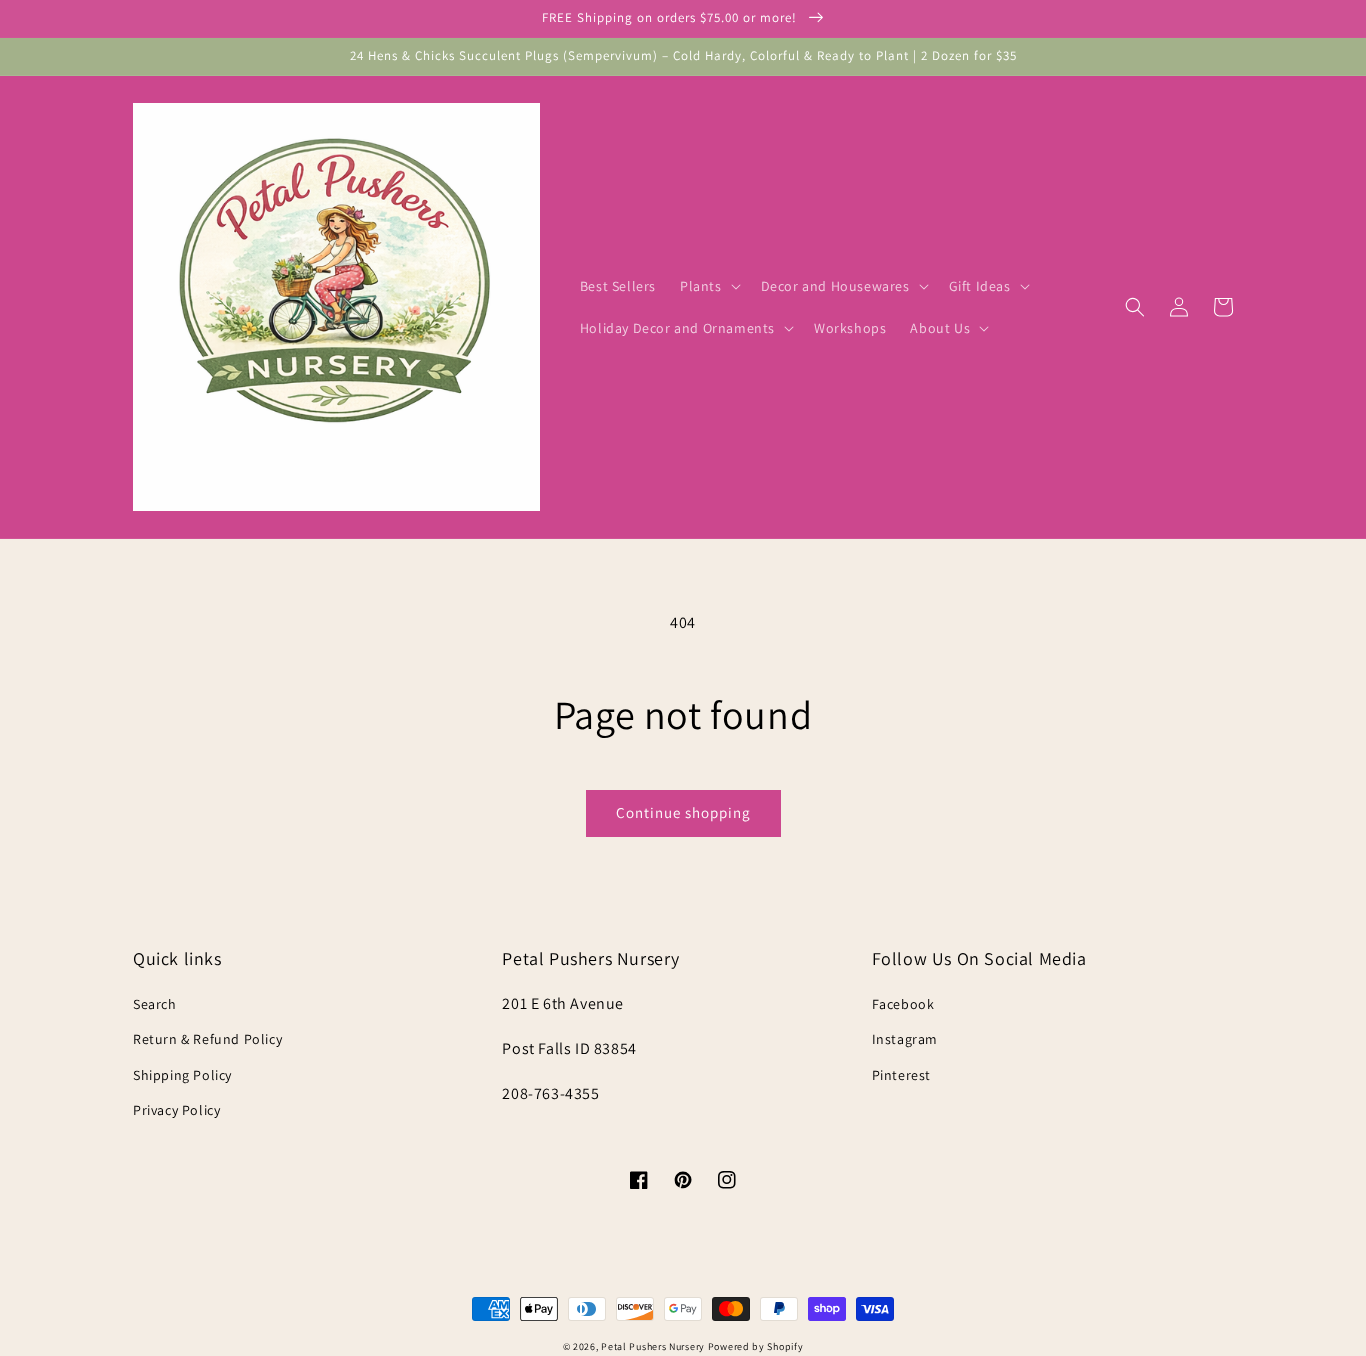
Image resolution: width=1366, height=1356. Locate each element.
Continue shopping (683, 812)
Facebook (903, 1004)
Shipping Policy (182, 1075)
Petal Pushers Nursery (653, 1346)
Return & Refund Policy (207, 1039)
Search (155, 1004)
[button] (708, 286)
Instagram (905, 1039)
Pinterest (901, 1075)
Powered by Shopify (756, 1346)
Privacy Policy (176, 1110)
